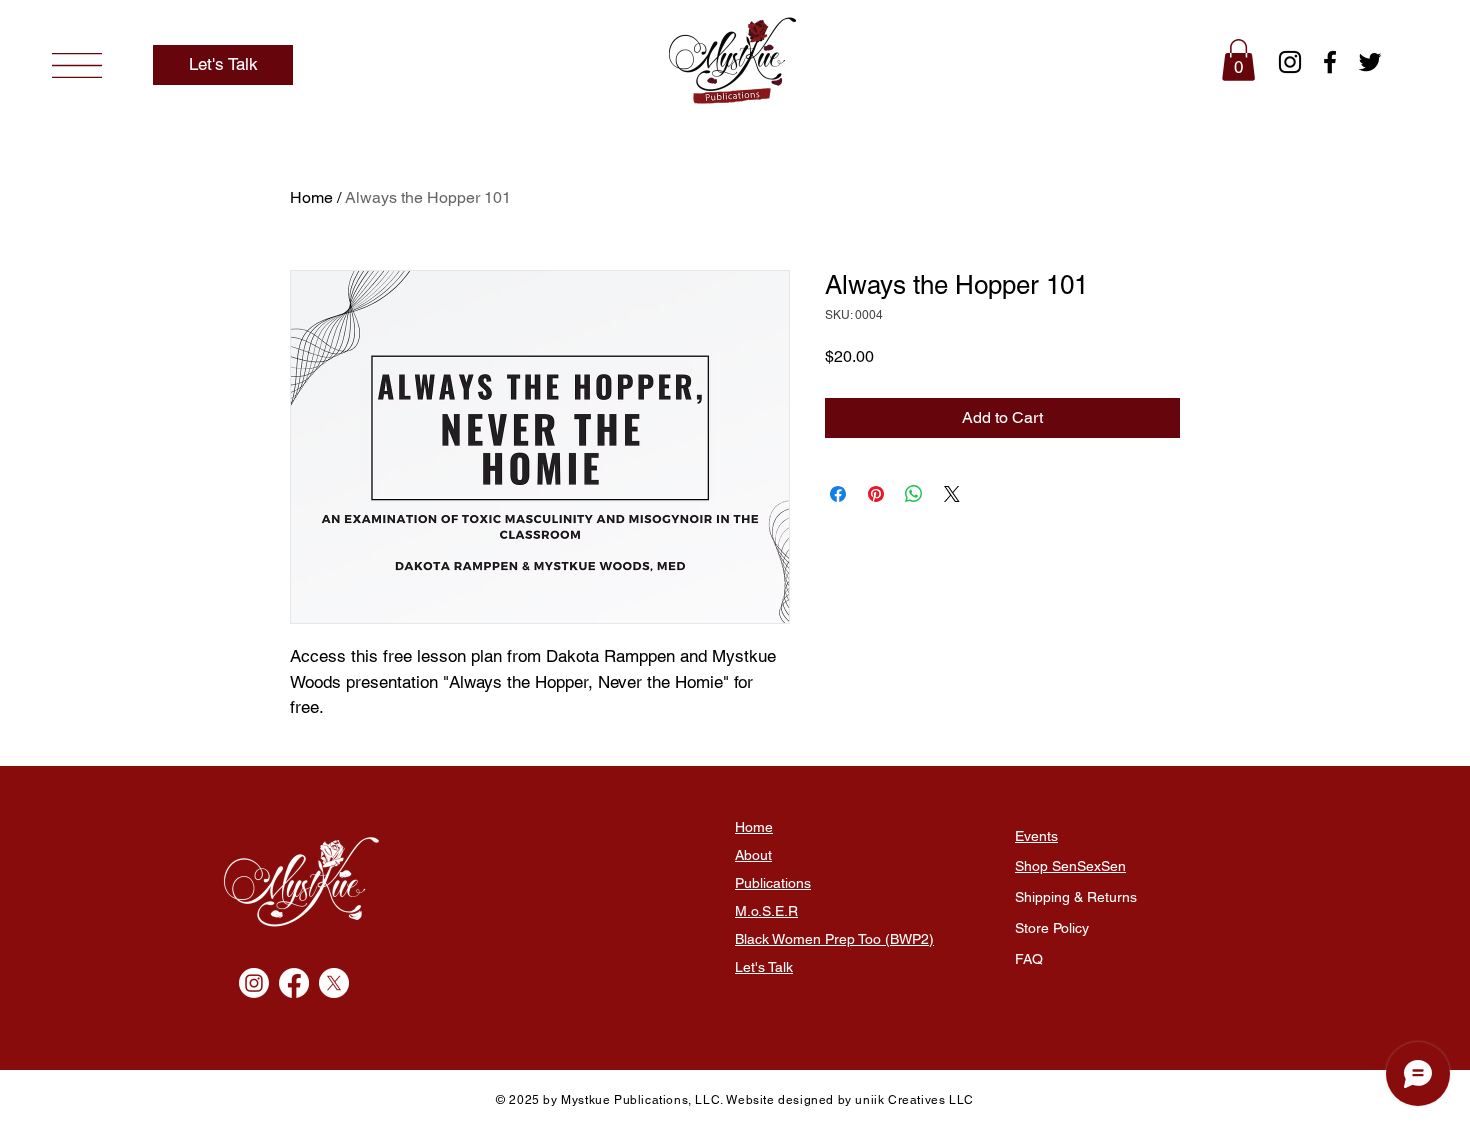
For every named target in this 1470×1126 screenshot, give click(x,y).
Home (311, 197)
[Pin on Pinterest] (876, 494)
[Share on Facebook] (838, 494)
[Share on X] (952, 494)
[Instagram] (1290, 62)
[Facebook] (1330, 62)
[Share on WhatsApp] (914, 494)
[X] (334, 983)
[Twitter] (1370, 62)
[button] (77, 65)
